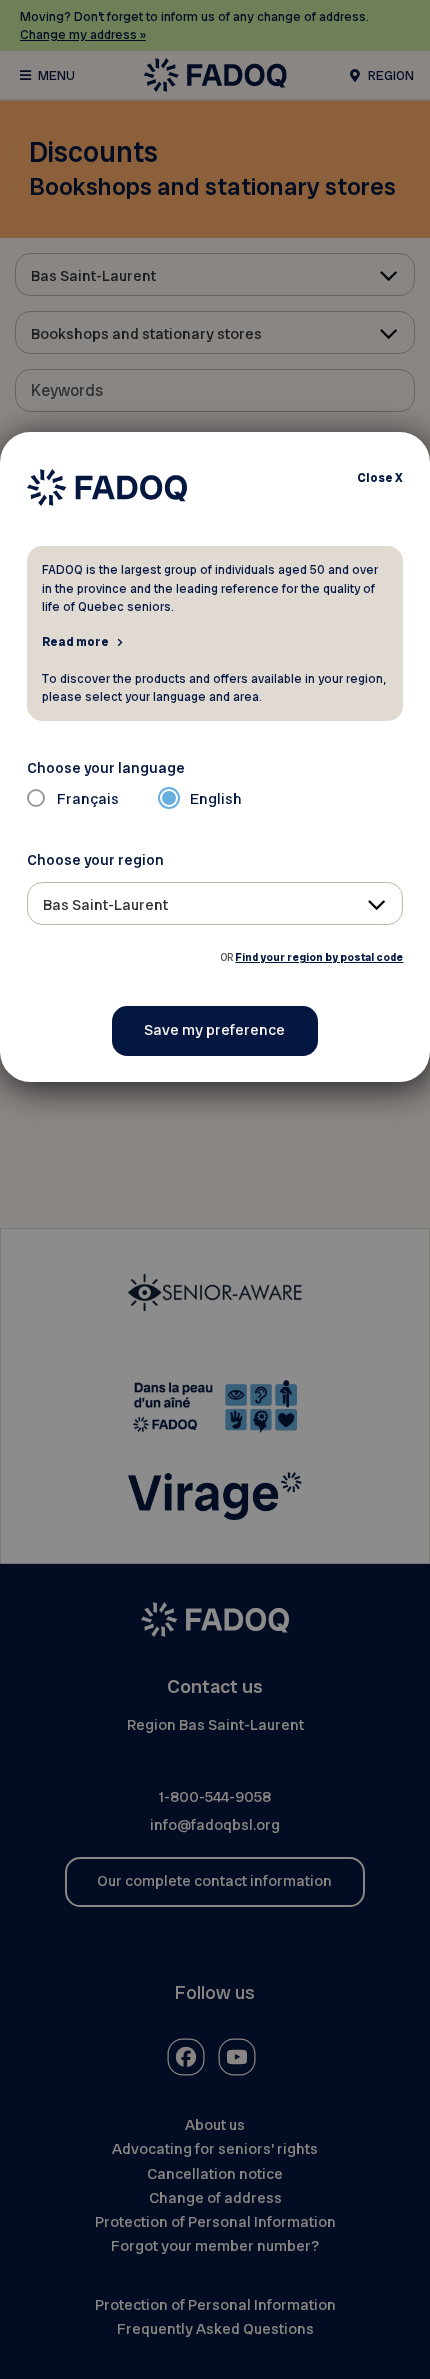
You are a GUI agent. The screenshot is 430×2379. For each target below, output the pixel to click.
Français (88, 799)
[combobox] (215, 903)
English (216, 799)
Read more (75, 641)
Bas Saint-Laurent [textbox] (105, 905)
